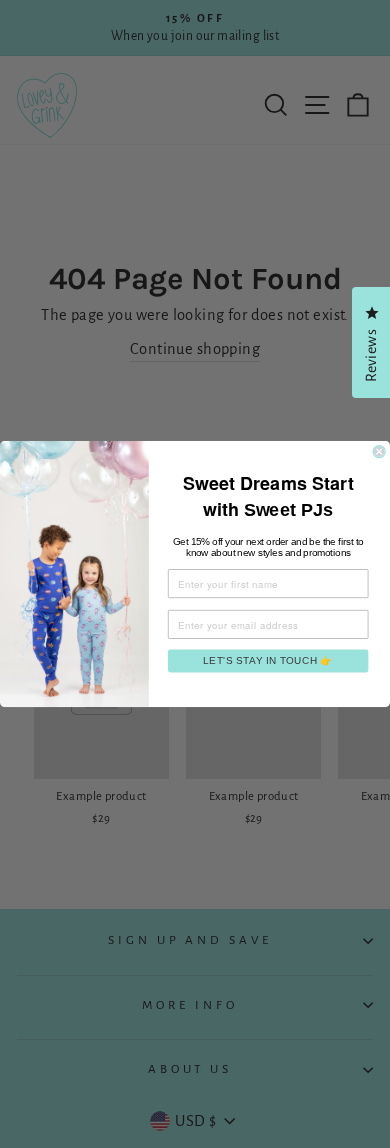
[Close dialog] (379, 452)
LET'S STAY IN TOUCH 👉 (268, 661)
